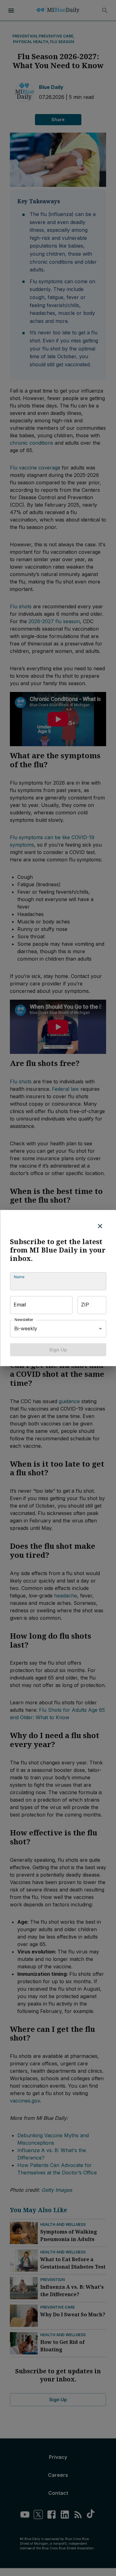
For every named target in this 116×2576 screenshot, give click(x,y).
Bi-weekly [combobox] (26, 1328)
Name (19, 1277)
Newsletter (24, 1320)
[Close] (100, 1226)
